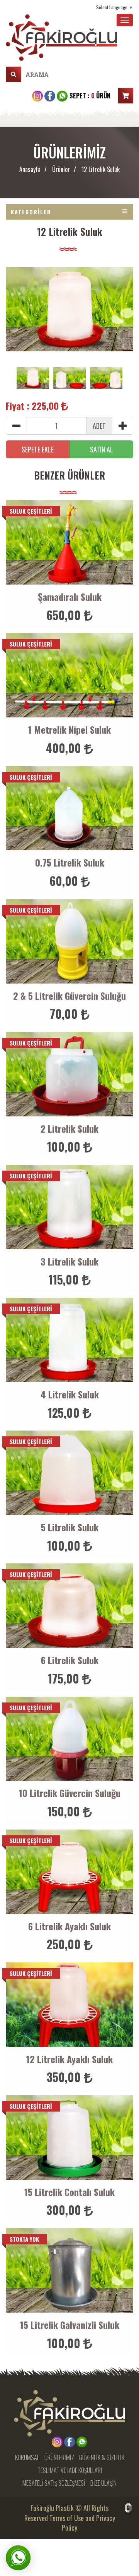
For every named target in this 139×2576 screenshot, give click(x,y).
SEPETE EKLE (38, 449)
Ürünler (61, 169)
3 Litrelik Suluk (69, 1261)
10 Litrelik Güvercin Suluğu (70, 1793)
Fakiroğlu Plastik (52, 2508)
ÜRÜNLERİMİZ (59, 2458)
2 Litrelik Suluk (69, 1128)
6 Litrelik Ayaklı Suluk (69, 1926)
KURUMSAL (27, 2458)
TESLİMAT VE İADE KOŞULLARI (70, 2470)
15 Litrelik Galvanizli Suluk (70, 2325)
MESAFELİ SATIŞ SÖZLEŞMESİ (54, 2483)
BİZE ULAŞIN (103, 2483)
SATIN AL (102, 449)
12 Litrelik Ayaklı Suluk (69, 2059)
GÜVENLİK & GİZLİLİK (102, 2458)
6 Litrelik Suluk (70, 1660)
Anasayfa (30, 169)
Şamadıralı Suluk (70, 597)
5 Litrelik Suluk (70, 1527)
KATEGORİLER (31, 212)
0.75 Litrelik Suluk (70, 862)
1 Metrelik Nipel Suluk (69, 729)
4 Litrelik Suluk (70, 1394)
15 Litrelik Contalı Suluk (69, 2192)
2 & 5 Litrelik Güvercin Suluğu (69, 996)
